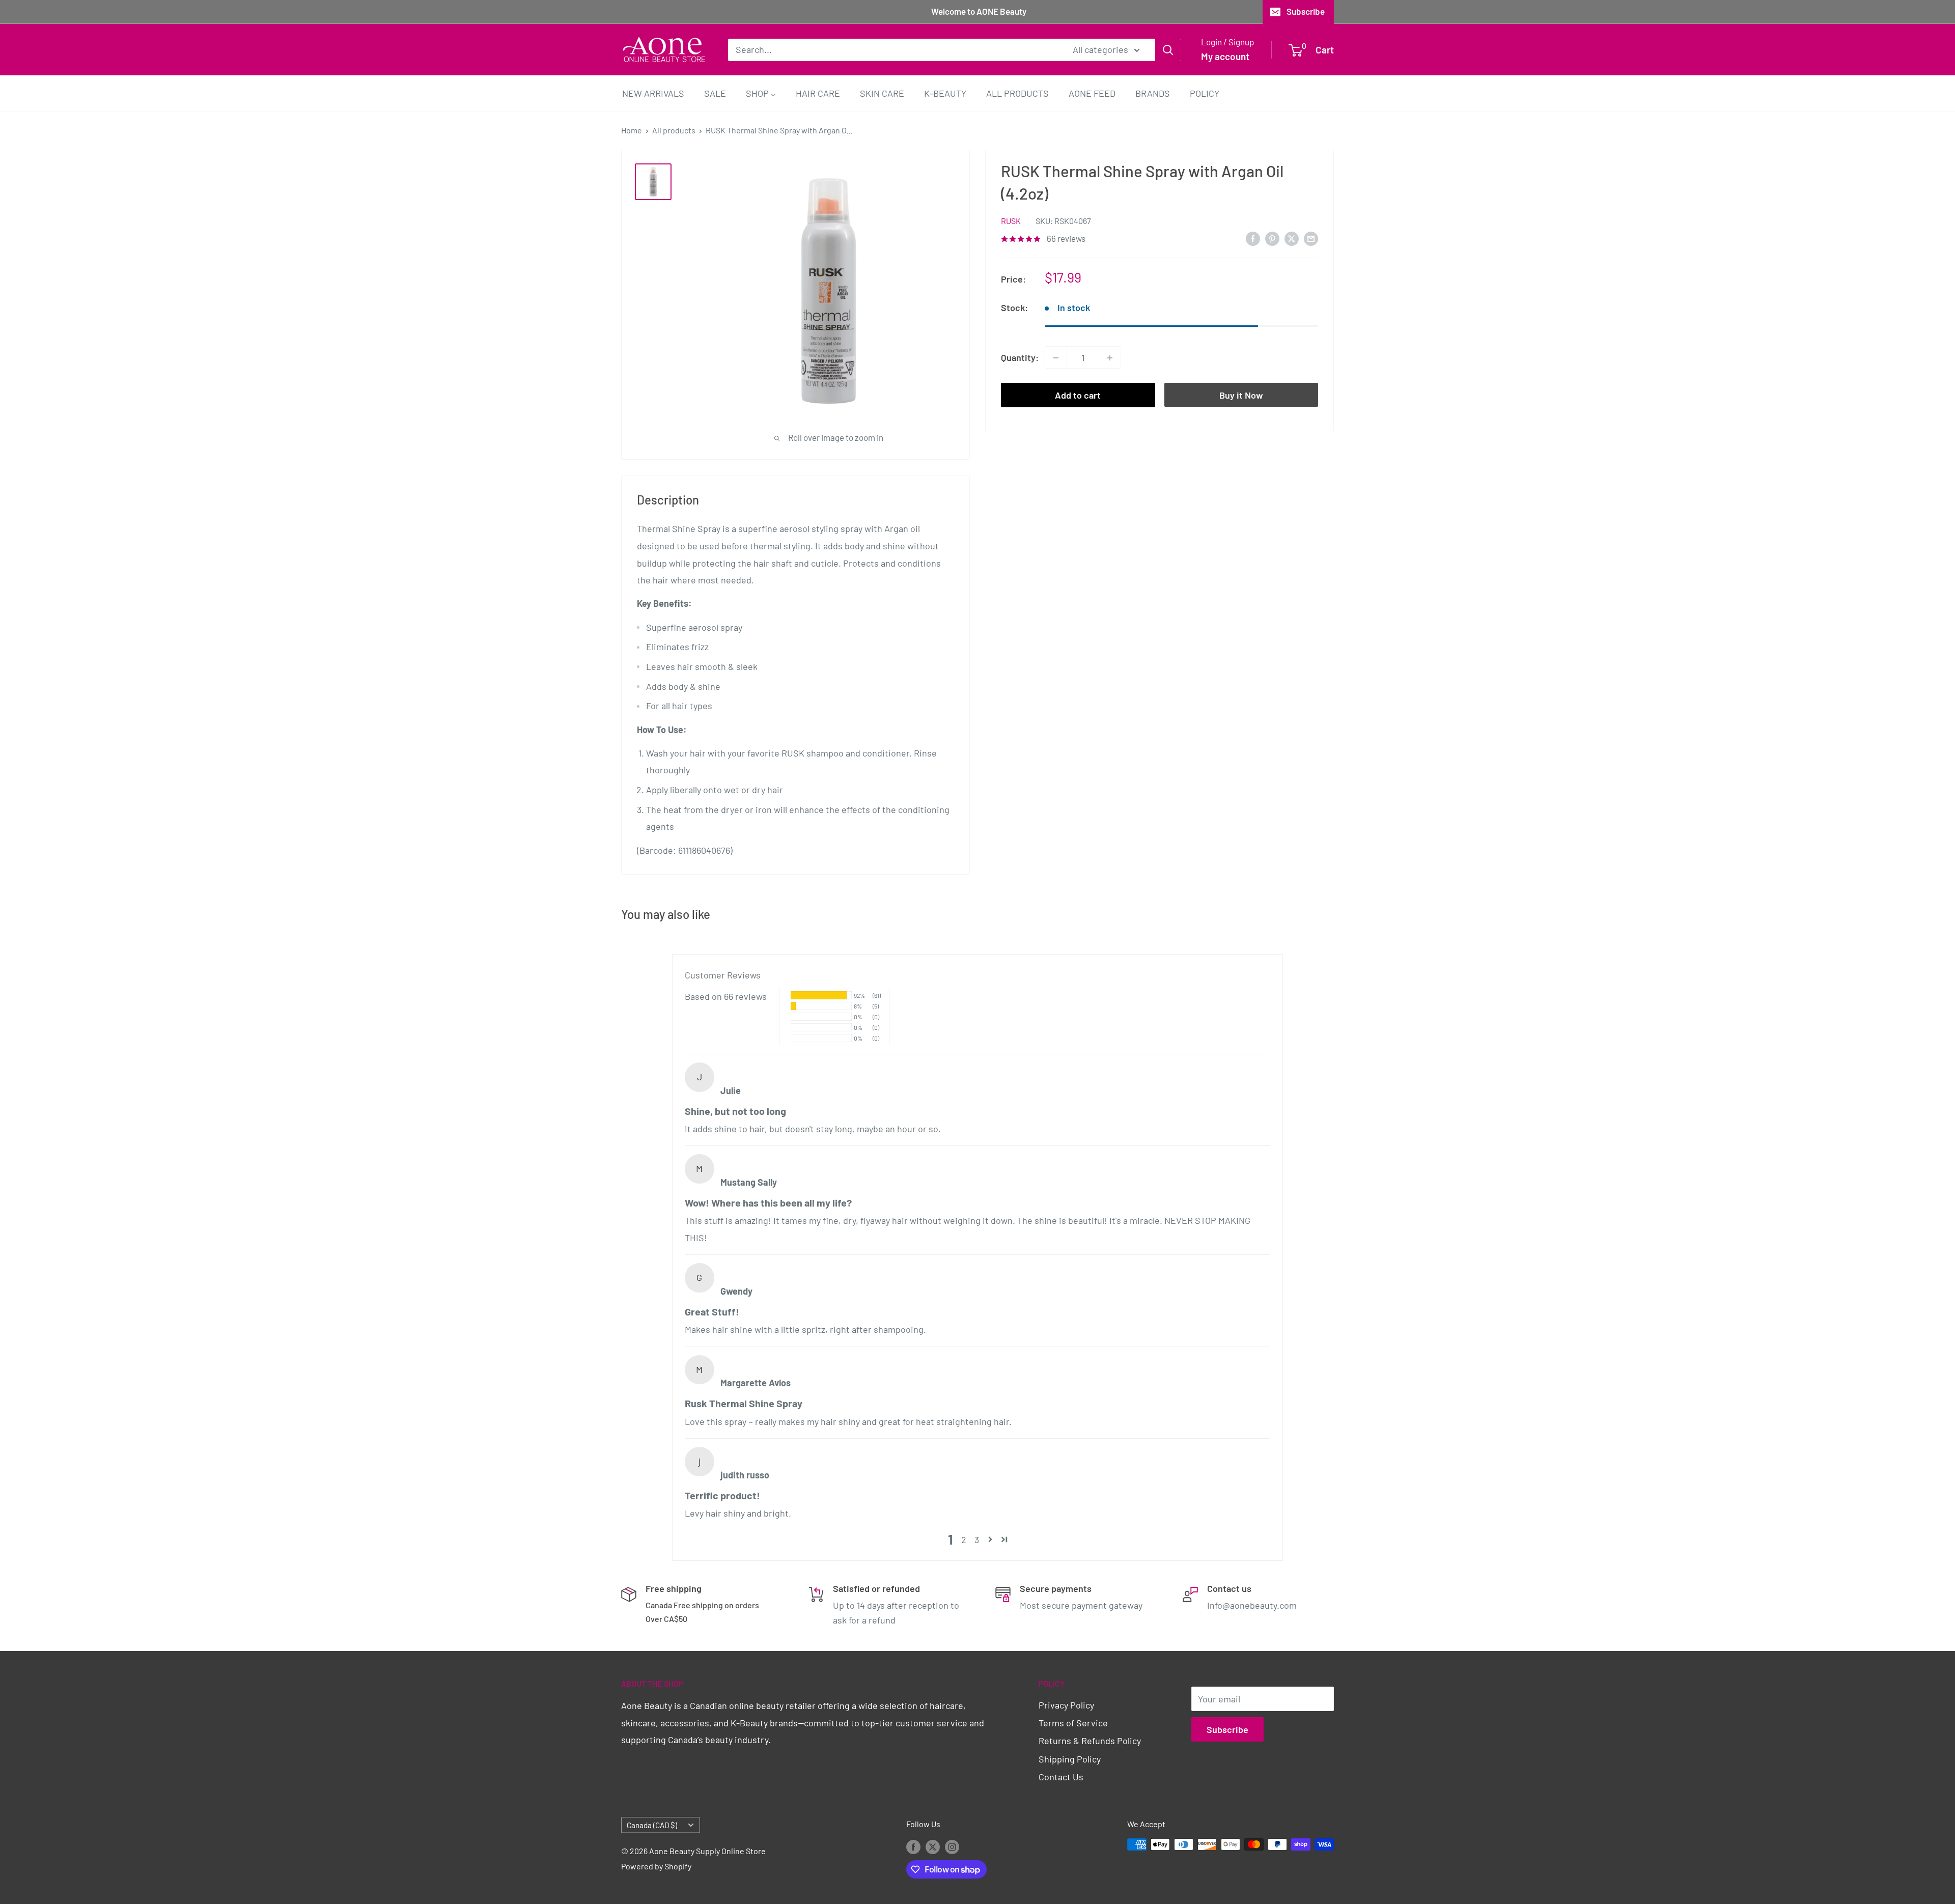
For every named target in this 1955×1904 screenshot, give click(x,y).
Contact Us (1061, 1777)
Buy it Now (1241, 396)
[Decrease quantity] (1056, 358)
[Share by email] (1311, 238)
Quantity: (1020, 357)
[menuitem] (653, 93)
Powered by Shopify (656, 1866)
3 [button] (977, 1539)
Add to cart (1078, 396)
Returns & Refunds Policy (1090, 1741)
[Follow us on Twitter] (933, 1846)
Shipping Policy (1070, 1759)
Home (632, 130)
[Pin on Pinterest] (1272, 238)
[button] (990, 1539)
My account (1225, 56)
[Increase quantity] (1110, 358)
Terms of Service (1073, 1723)
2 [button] (964, 1539)
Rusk (1011, 221)
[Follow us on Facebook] (913, 1846)
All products (674, 130)
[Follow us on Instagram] (952, 1846)
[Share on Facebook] (1253, 238)
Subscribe (1306, 11)
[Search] (1168, 49)
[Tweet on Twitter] (1292, 238)
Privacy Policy (1066, 1705)
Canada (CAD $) (652, 1825)
